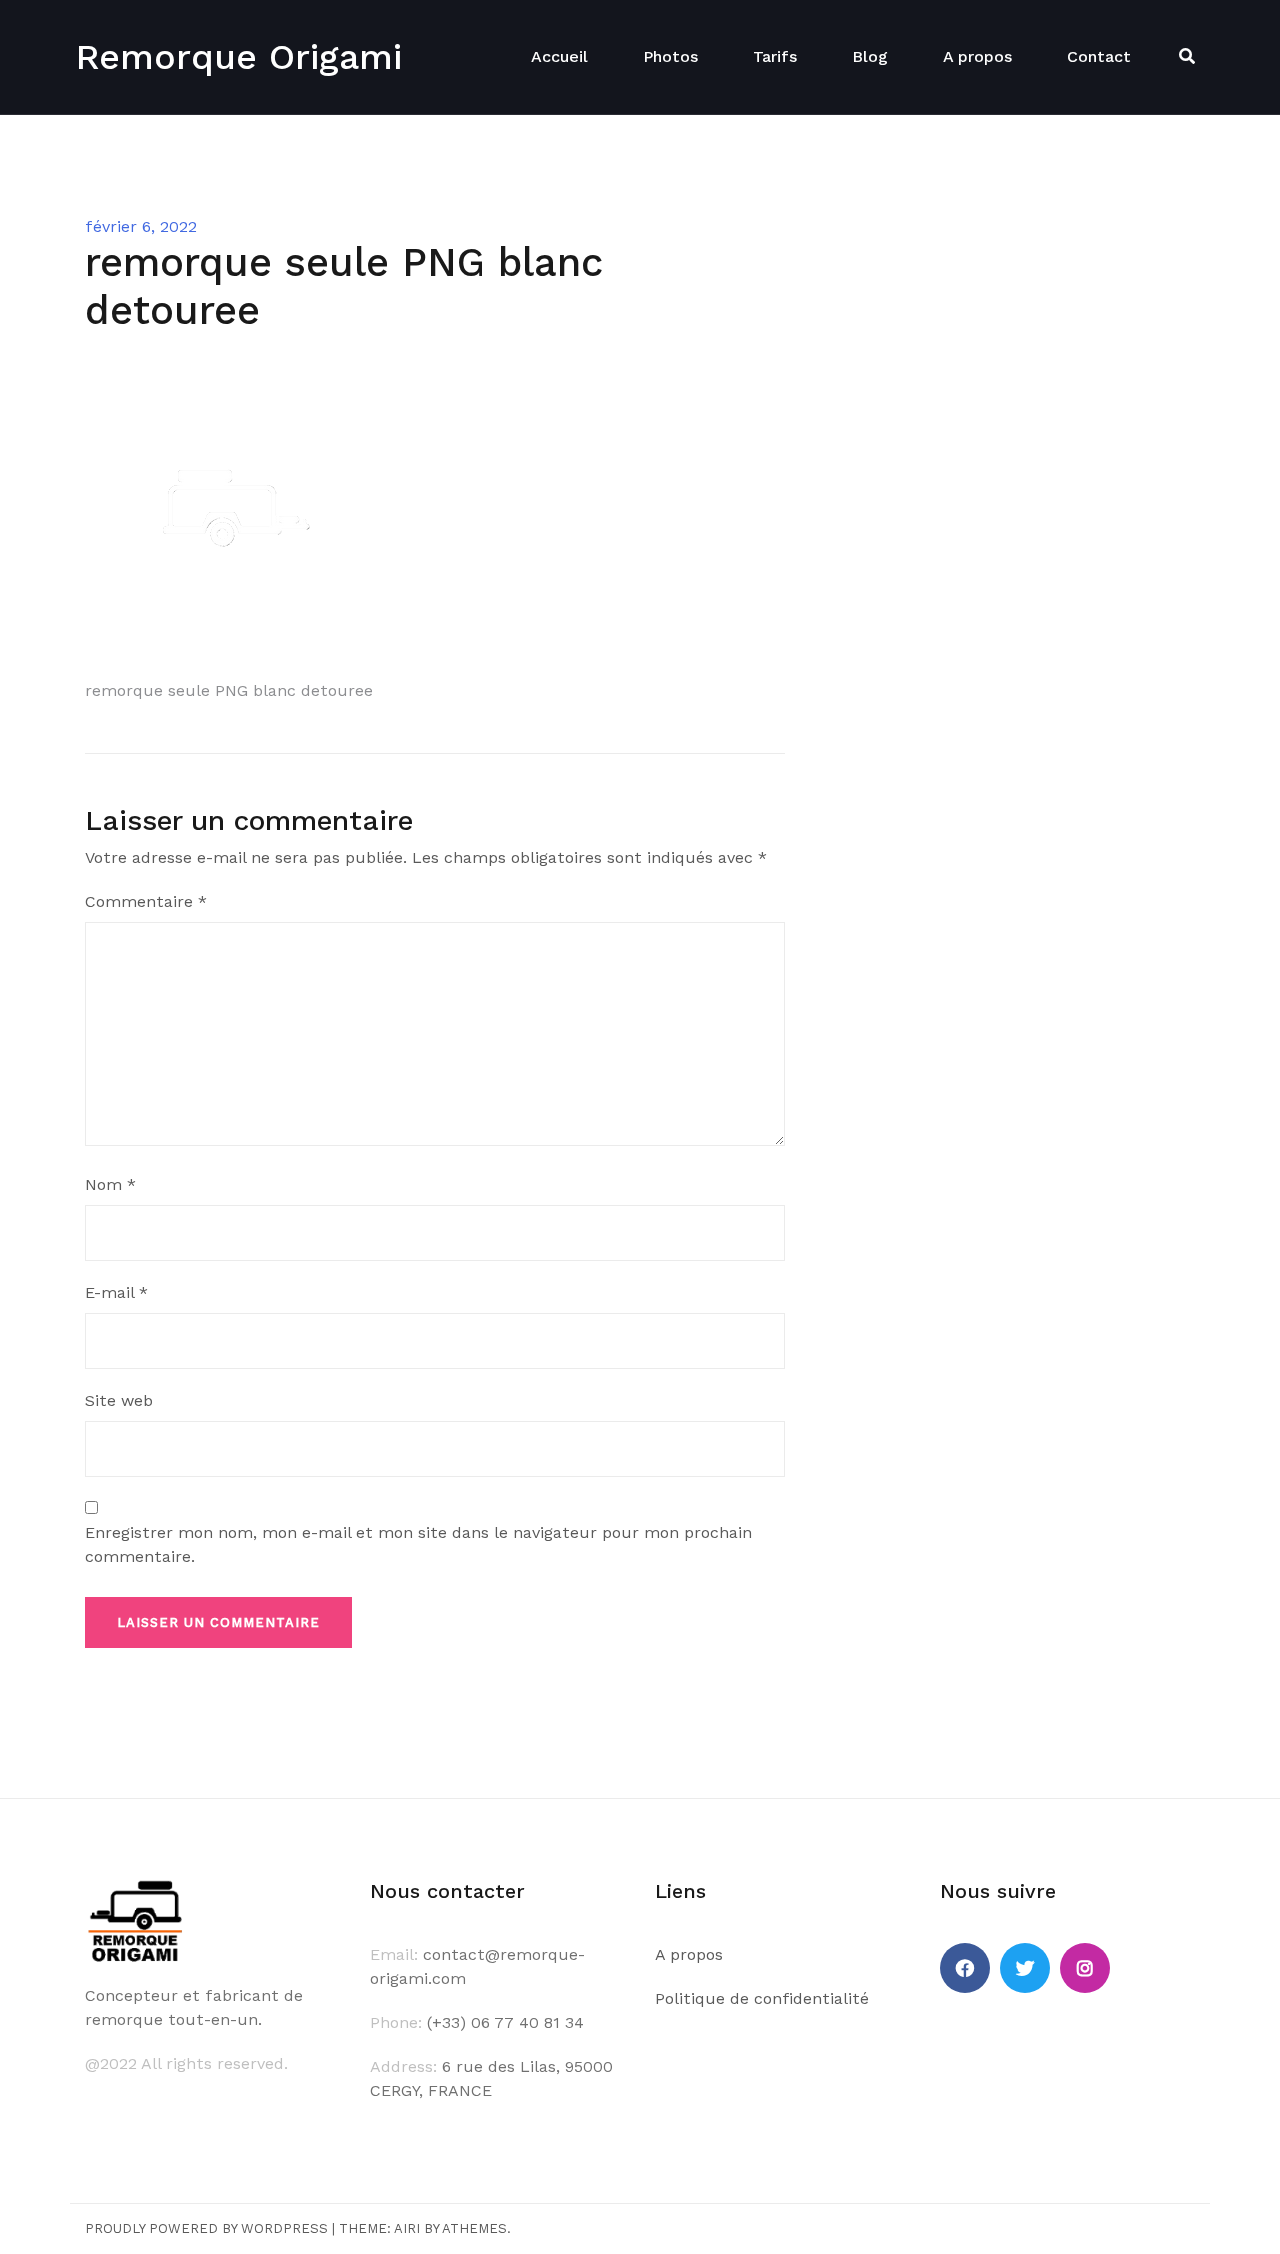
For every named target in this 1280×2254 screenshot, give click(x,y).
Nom (110, 1184)
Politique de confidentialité (762, 1998)
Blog (870, 56)
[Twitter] (1025, 1968)
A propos (977, 56)
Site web (119, 1400)
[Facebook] (965, 1968)
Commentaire (146, 901)
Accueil (559, 56)
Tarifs (775, 56)
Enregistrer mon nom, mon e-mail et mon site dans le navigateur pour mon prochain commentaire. (418, 1544)
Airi (407, 2228)
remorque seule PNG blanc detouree (229, 690)
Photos (670, 56)
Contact (1099, 56)
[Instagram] (1085, 1968)
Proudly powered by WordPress (206, 2228)
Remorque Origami (238, 57)
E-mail (116, 1292)
